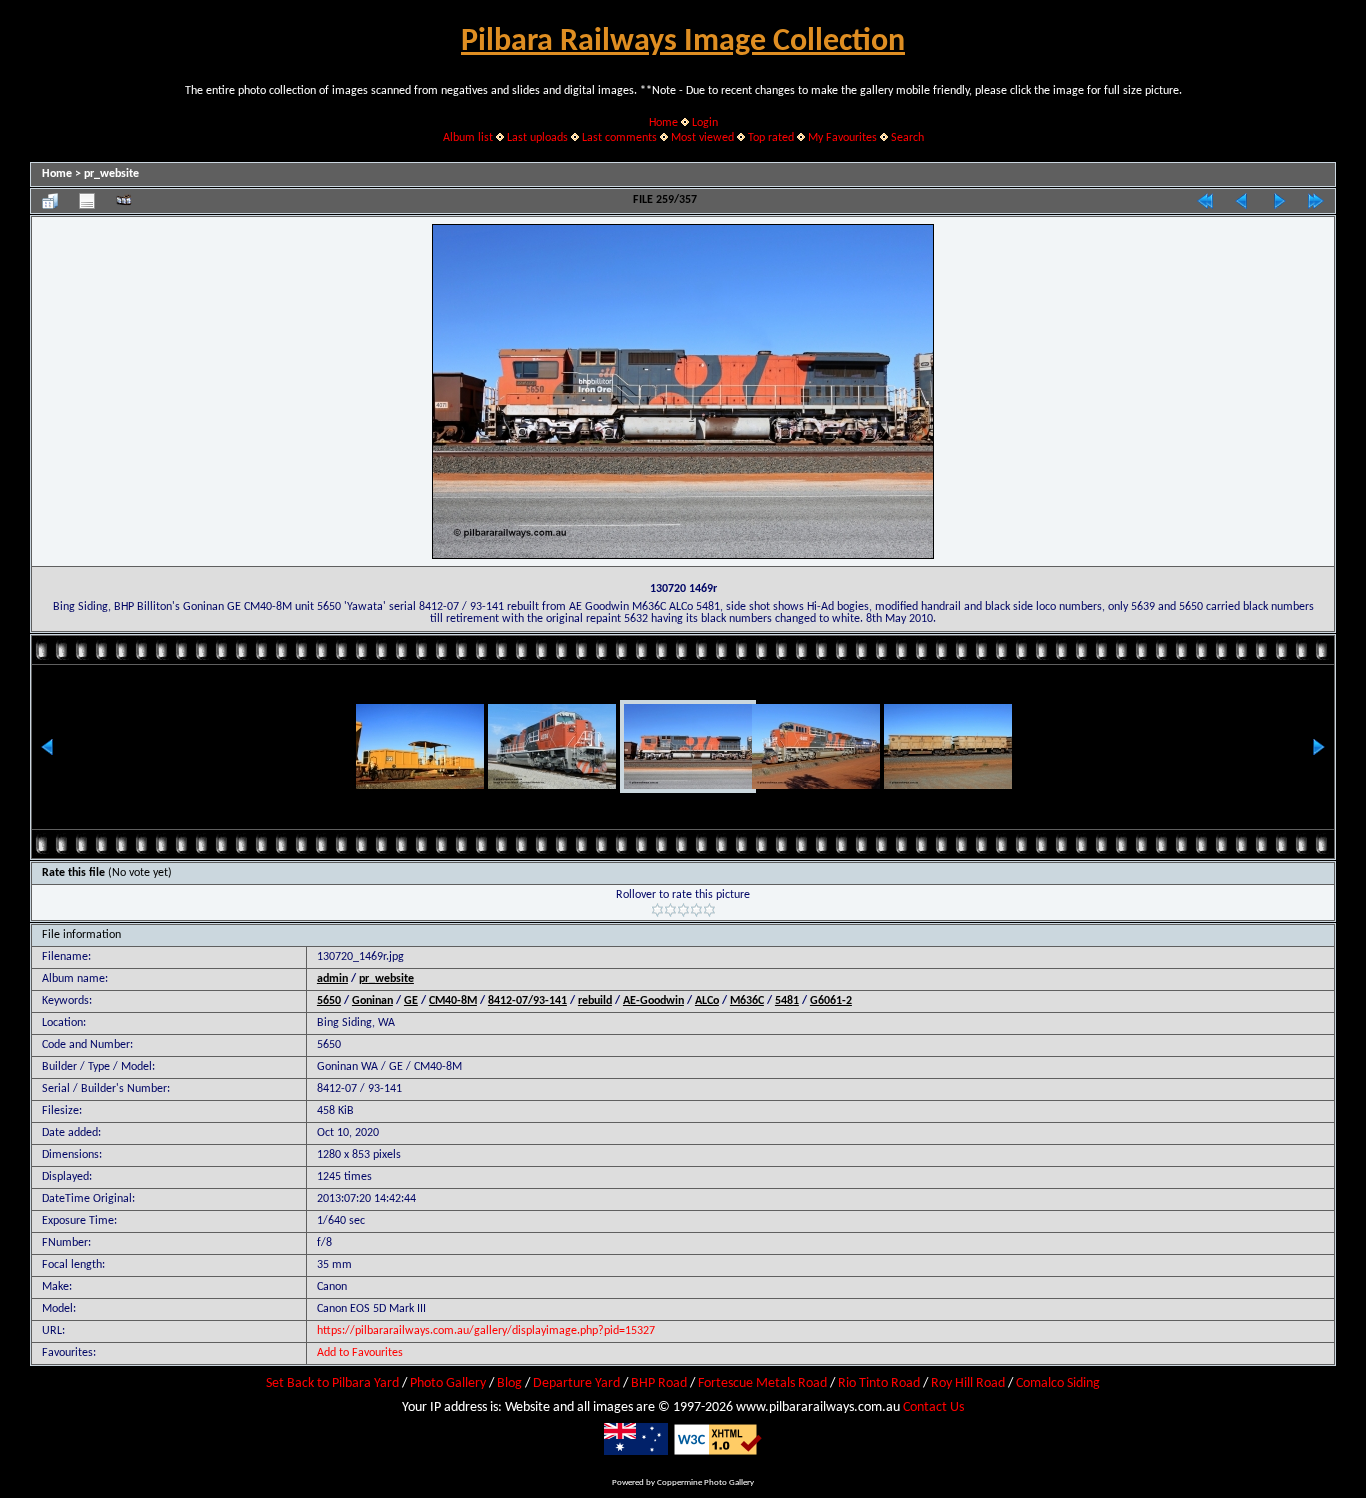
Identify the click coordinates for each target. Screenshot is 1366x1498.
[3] (683, 910)
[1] (657, 910)
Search (907, 138)
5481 (787, 1001)
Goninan (372, 1001)
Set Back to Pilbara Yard (332, 1383)
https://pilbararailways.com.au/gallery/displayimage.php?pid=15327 (486, 1331)
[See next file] (1279, 201)
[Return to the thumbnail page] (50, 201)
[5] (709, 910)
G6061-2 (831, 1001)
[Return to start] (1205, 201)
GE (411, 1001)
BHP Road (659, 1383)
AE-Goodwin (653, 1001)
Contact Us (933, 1407)
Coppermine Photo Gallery (705, 1482)
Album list (468, 138)
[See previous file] (1242, 201)
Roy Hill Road (968, 1383)
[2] (670, 910)
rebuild (595, 1001)
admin (332, 979)
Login (705, 123)
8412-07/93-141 (527, 1001)
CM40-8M (453, 1001)
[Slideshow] (124, 201)
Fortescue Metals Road (762, 1383)
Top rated (771, 138)
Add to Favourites (360, 1353)
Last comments (619, 138)
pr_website (111, 174)
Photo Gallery (448, 1383)
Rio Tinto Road (879, 1383)
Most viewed (702, 138)
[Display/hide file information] (87, 201)
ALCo (707, 1001)
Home (663, 123)
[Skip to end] (1316, 201)
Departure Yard (576, 1383)
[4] (696, 910)
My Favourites (842, 138)
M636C (747, 1001)
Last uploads (537, 138)
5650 (329, 1001)
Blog (509, 1383)
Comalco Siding (1058, 1383)
